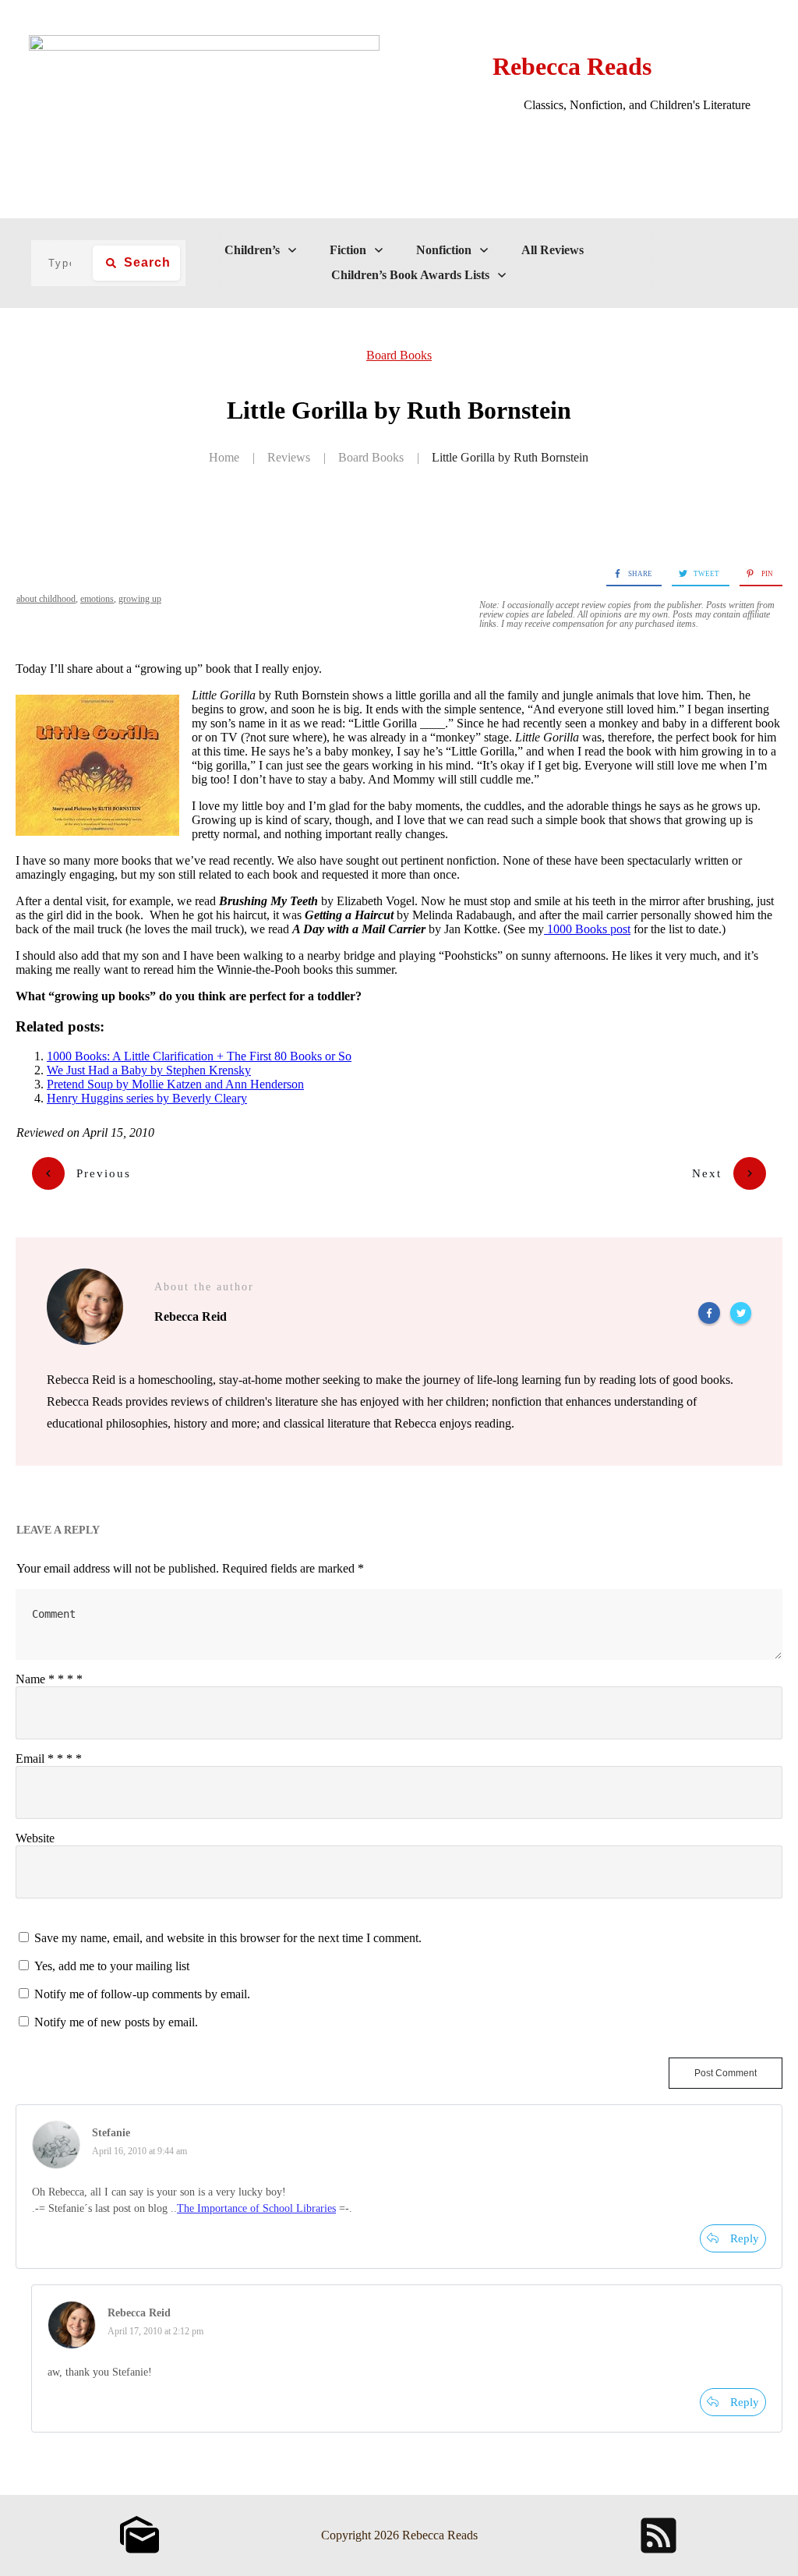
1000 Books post (587, 929)
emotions (97, 599)
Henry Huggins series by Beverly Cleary (147, 1098)
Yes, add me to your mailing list (110, 1966)
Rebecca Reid (139, 2313)
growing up (140, 599)
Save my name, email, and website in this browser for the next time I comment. (228, 1938)
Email (49, 1759)
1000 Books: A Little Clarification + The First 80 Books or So (199, 1056)
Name (49, 1679)
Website (35, 1838)
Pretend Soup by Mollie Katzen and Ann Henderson (175, 1084)
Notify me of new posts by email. (116, 2022)
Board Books (399, 355)
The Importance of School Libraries (256, 2208)
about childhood (46, 599)
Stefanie (111, 2133)
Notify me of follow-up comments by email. (142, 1994)
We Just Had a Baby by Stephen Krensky (149, 1070)
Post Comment (726, 2073)
